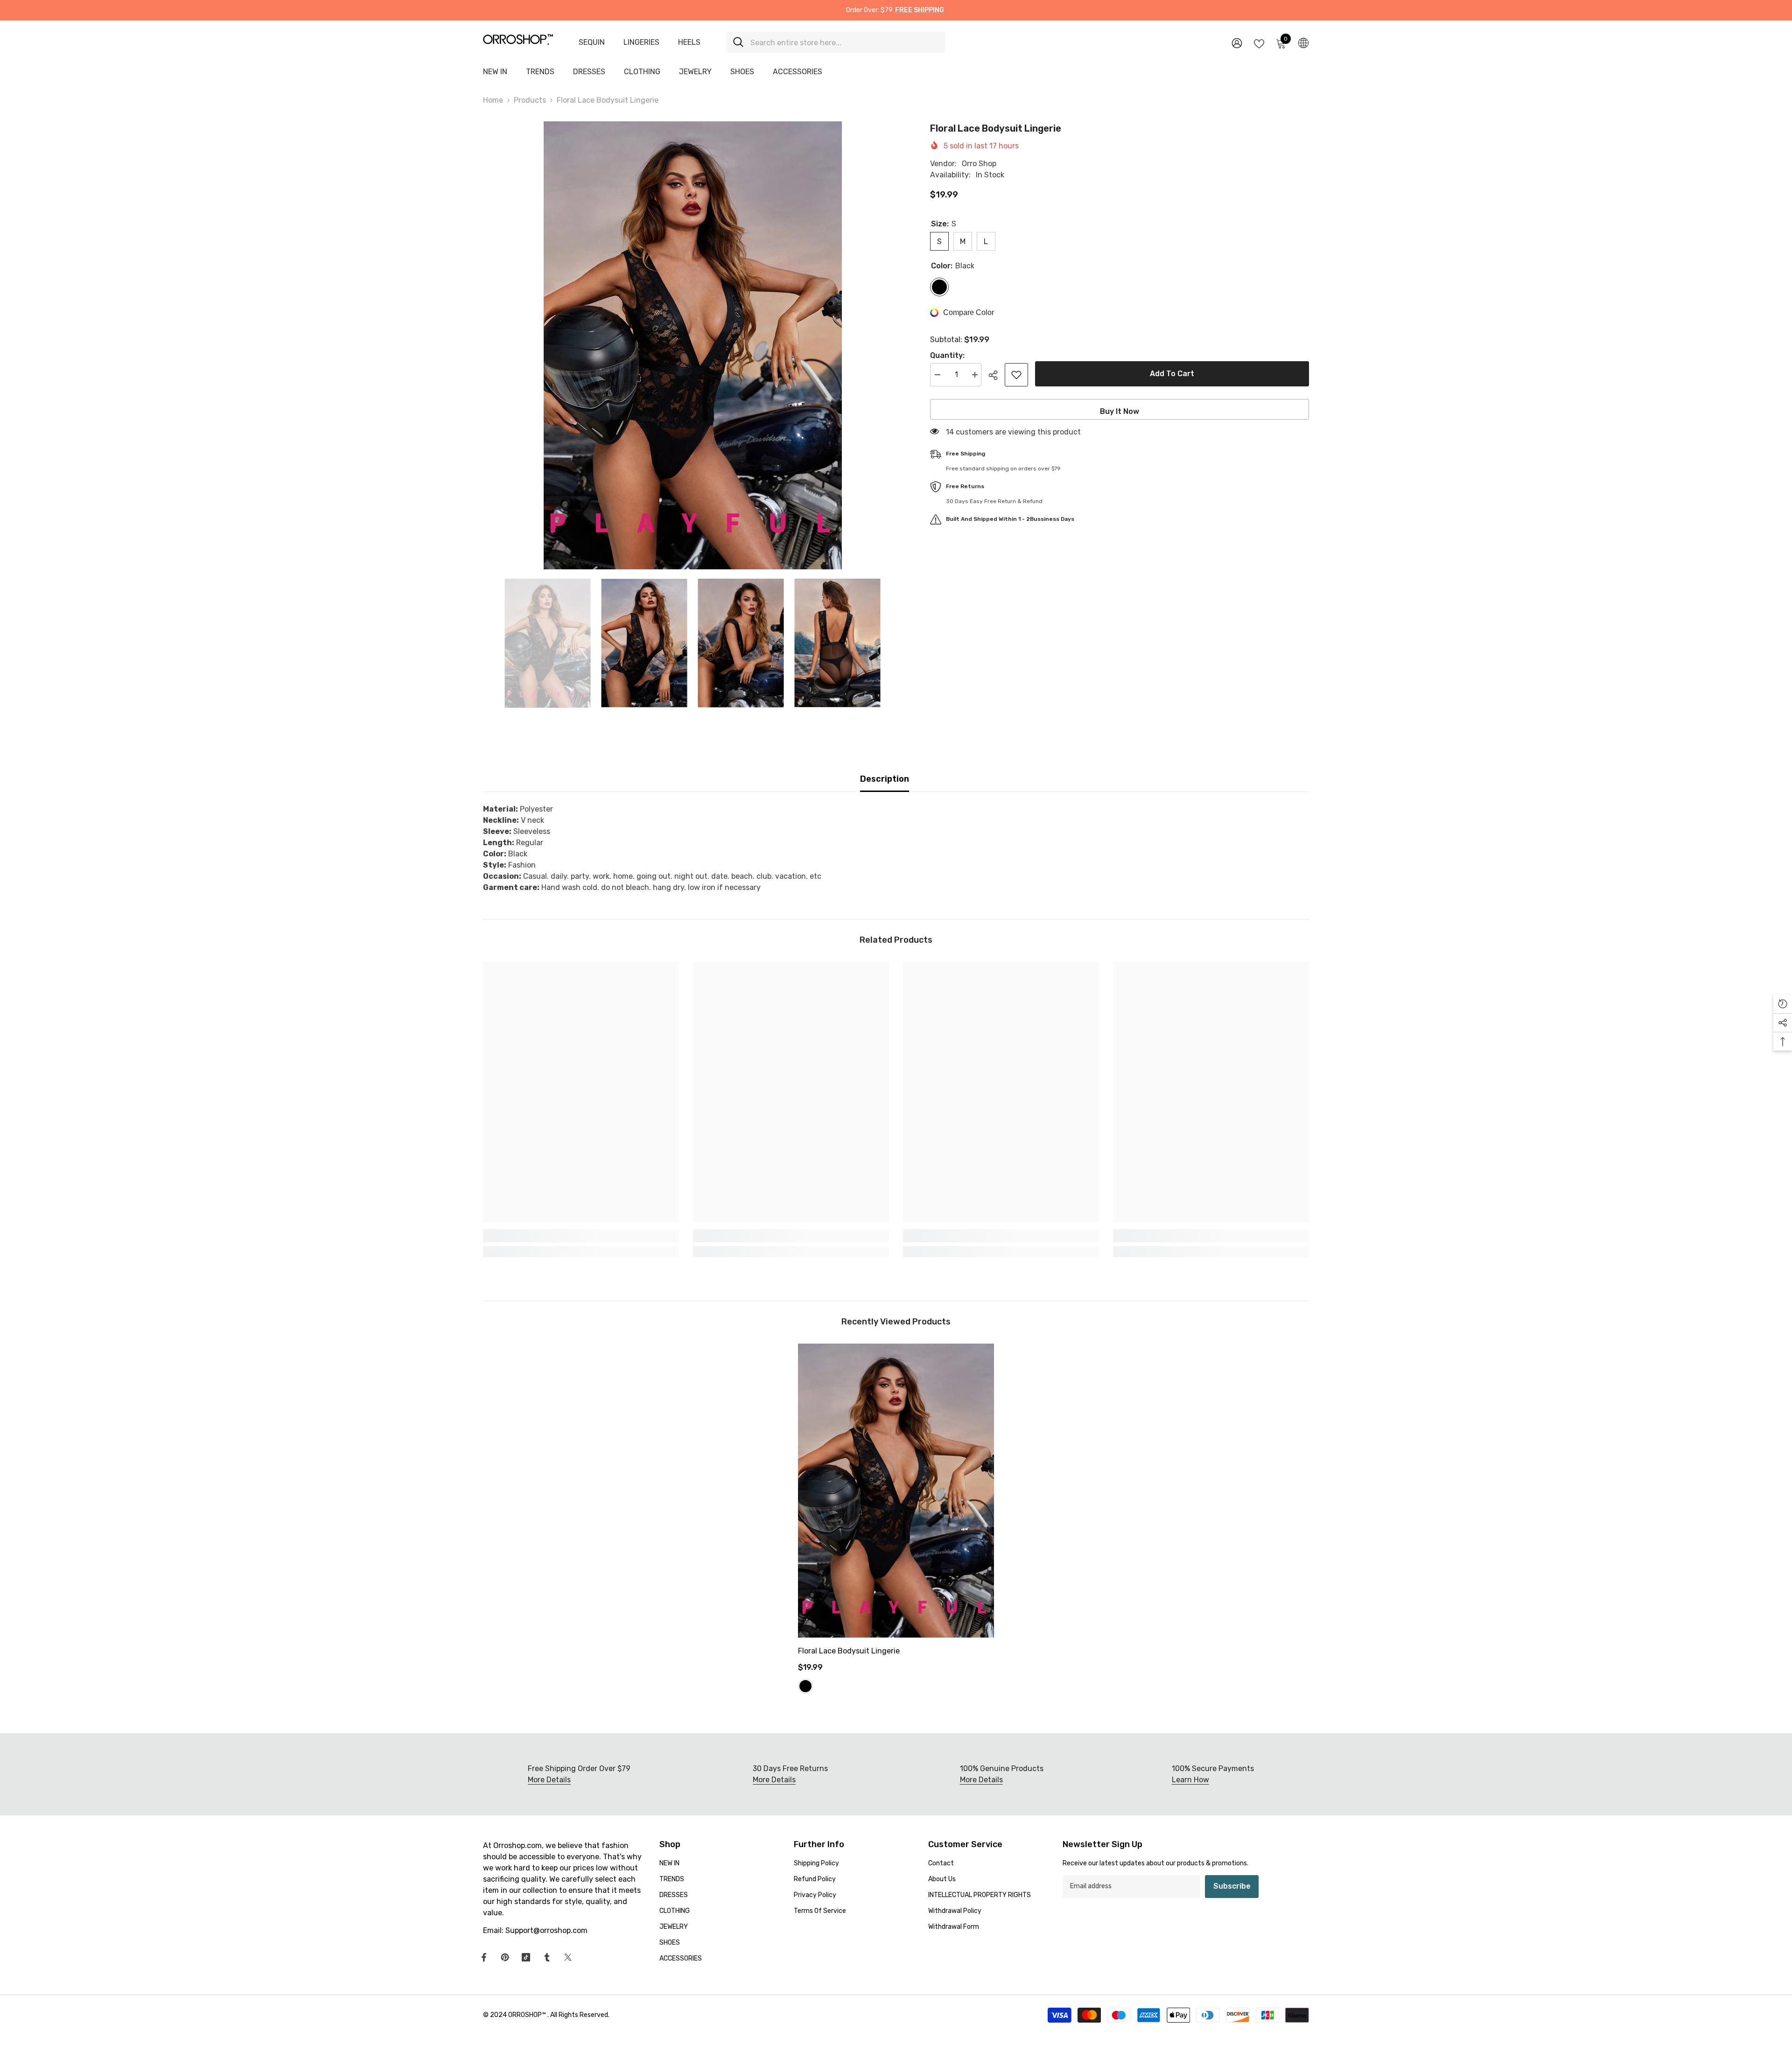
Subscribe (1232, 1886)
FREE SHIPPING (920, 10)
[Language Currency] (1303, 42)
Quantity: (947, 355)
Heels (689, 42)
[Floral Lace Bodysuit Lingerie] (896, 1491)
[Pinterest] (505, 1957)
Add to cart (1172, 374)
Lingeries (641, 42)
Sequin (592, 42)
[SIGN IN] (1237, 43)
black (805, 1686)
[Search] (836, 42)
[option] (693, 345)
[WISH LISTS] (1259, 43)
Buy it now (1120, 411)
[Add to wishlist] (1016, 375)
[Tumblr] (547, 1957)
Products (530, 100)
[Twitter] (568, 1957)
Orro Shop (979, 164)
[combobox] (844, 42)
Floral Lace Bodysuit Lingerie (849, 1651)
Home (493, 100)
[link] (581, 1236)
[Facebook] (484, 1957)
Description (885, 779)
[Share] (997, 375)
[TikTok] (526, 1957)
